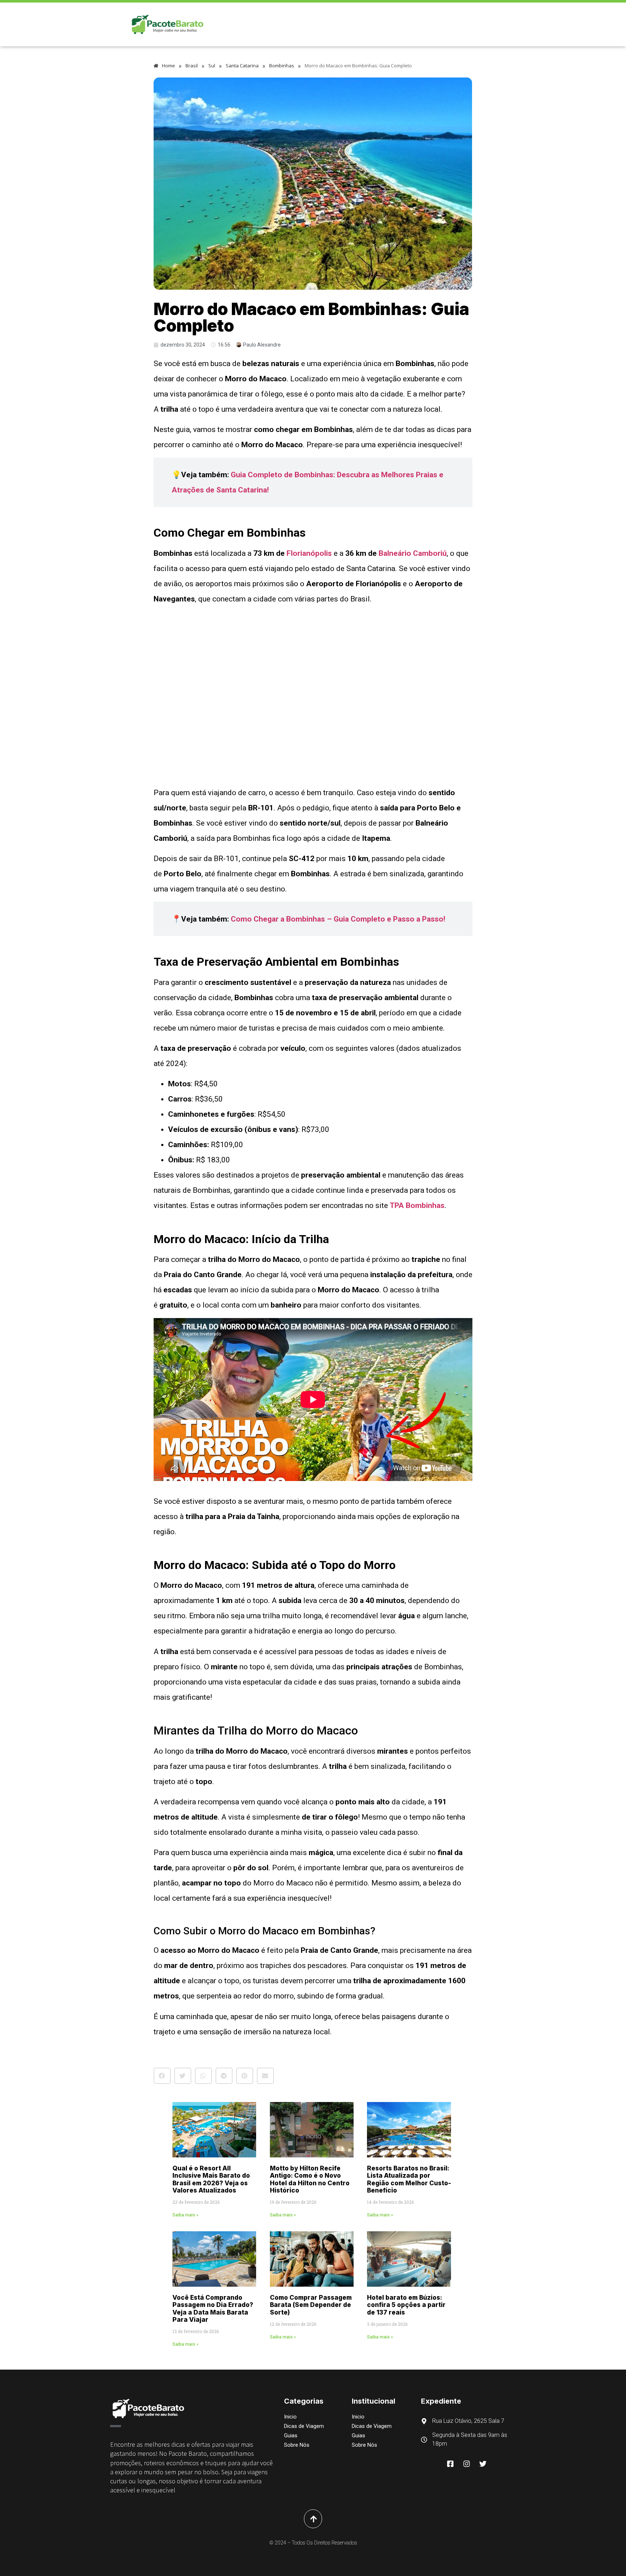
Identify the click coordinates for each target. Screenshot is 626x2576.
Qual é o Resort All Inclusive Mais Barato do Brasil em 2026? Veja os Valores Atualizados (211, 2179)
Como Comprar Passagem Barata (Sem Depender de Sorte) (311, 2305)
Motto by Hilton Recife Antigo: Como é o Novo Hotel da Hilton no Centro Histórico (310, 2179)
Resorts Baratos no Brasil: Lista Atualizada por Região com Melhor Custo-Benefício (409, 2179)
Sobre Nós (297, 2445)
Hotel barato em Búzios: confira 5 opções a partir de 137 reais (406, 2305)
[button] (162, 2076)
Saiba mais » (185, 2215)
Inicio (290, 2417)
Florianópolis (309, 553)
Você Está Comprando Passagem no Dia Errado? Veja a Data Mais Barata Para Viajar (213, 2309)
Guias (291, 2436)
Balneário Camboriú (413, 553)
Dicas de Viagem (304, 2426)
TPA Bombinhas (417, 1205)
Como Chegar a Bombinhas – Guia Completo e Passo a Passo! (338, 919)
